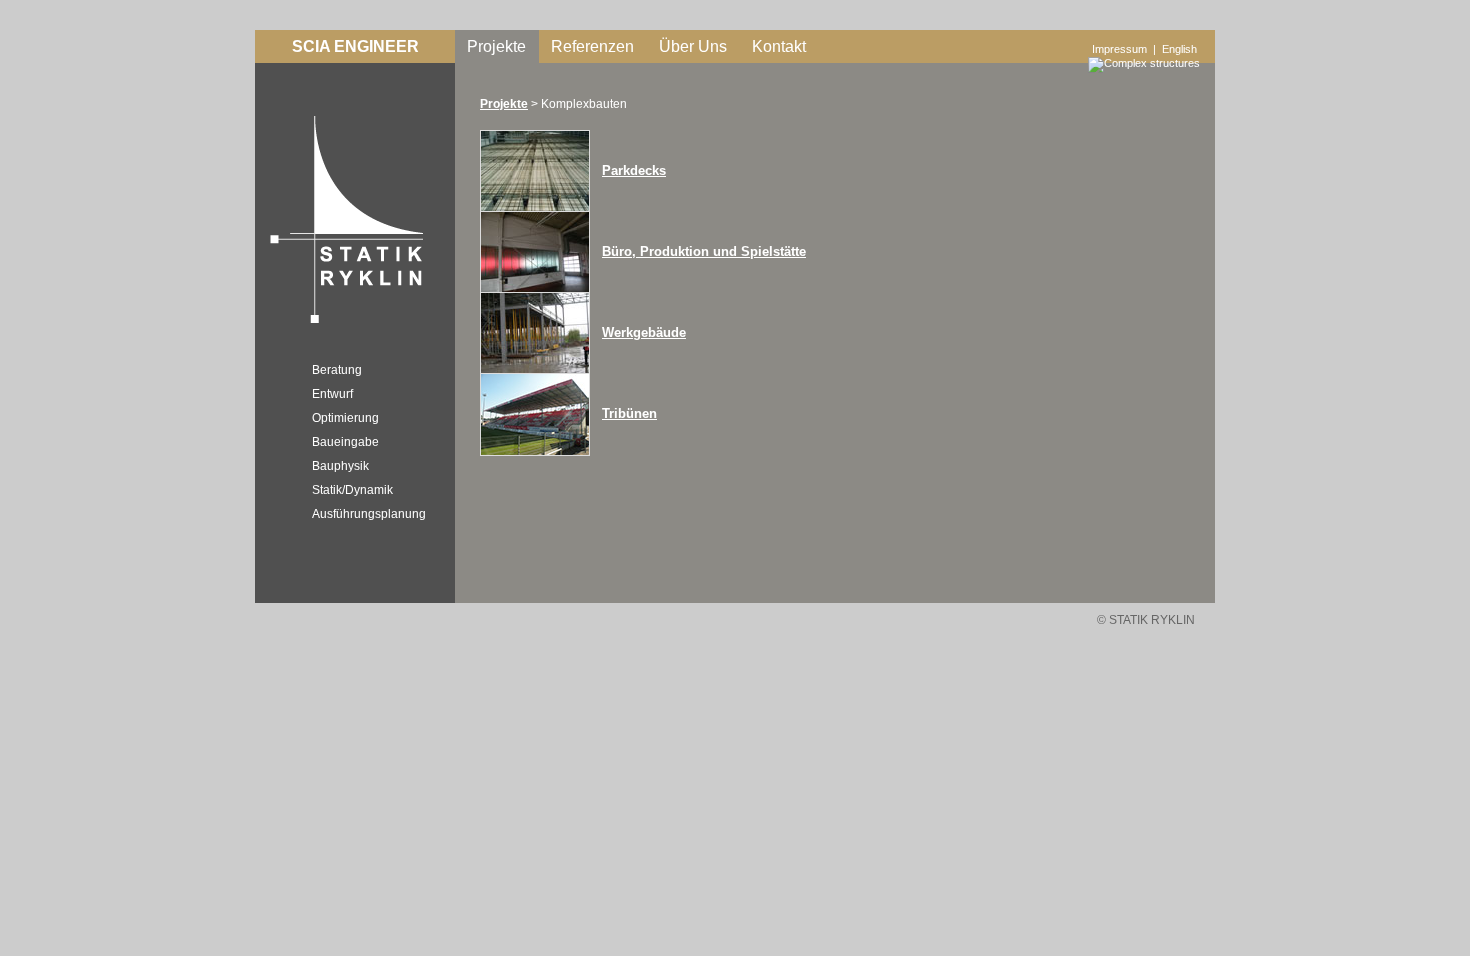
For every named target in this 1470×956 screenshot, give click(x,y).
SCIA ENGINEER (355, 46)
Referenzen (592, 46)
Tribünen (629, 413)
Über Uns (693, 46)
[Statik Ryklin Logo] (342, 326)
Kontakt (779, 46)
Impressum (1119, 49)
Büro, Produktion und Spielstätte (704, 251)
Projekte (496, 46)
